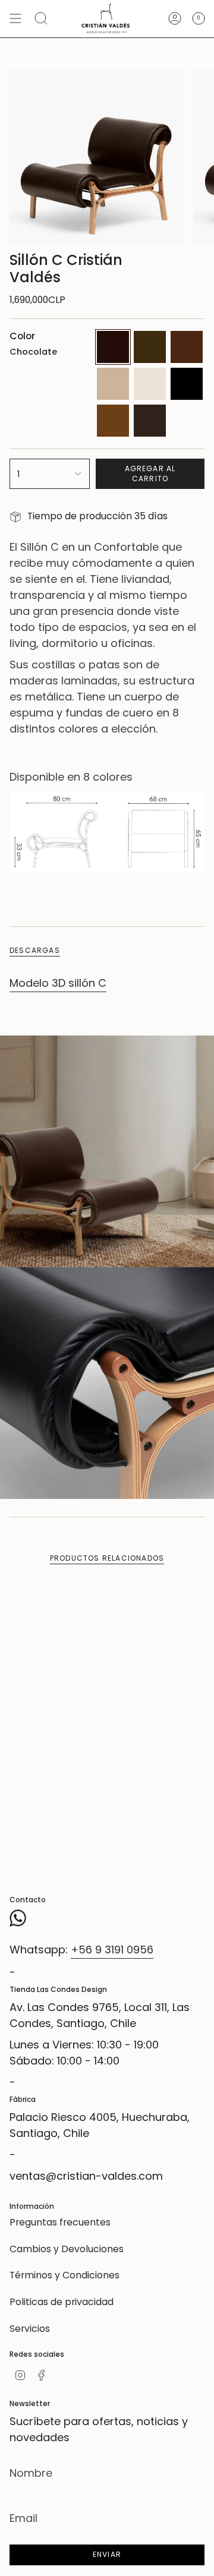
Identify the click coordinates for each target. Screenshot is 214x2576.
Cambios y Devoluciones (67, 2249)
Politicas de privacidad (62, 2302)
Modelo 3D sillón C (58, 983)
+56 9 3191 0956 (112, 1950)
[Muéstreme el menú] (15, 19)
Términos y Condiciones (64, 2275)
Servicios (30, 2329)
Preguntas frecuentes (60, 2222)
